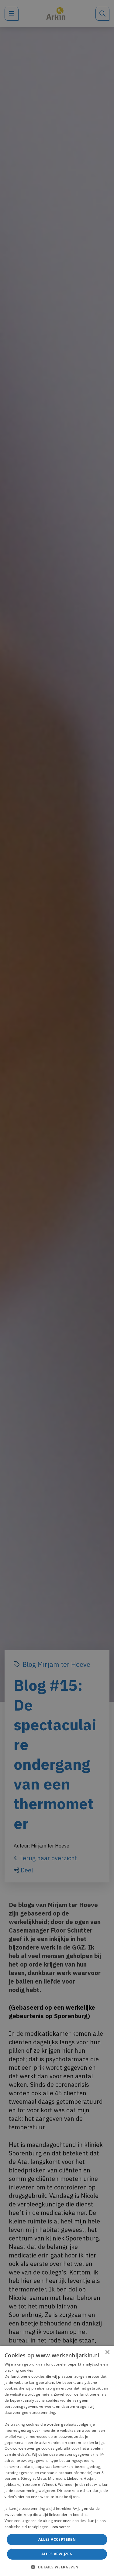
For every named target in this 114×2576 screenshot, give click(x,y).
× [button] (107, 2352)
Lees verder (60, 2527)
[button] (57, 2566)
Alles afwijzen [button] (57, 2554)
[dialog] (57, 2461)
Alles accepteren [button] (57, 2539)
